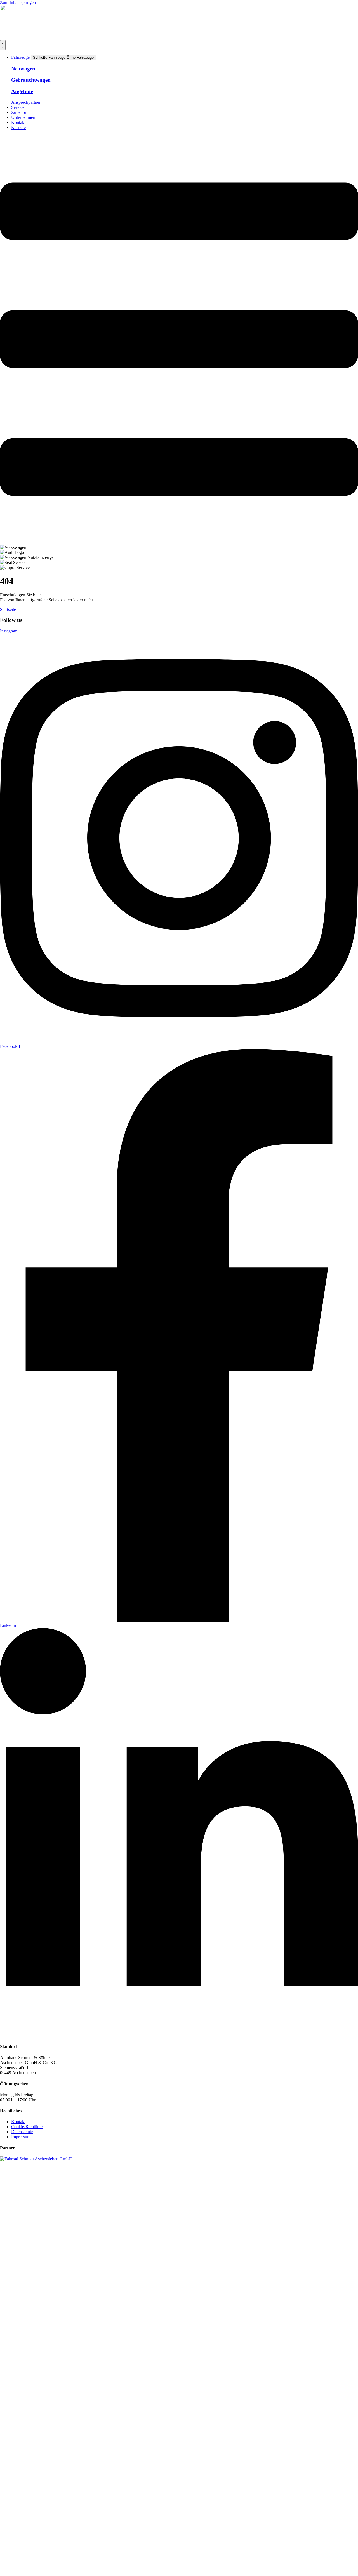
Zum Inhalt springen (18, 2)
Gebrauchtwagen (31, 80)
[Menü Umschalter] (3, 45)
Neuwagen (23, 69)
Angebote (22, 91)
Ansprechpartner (26, 102)
